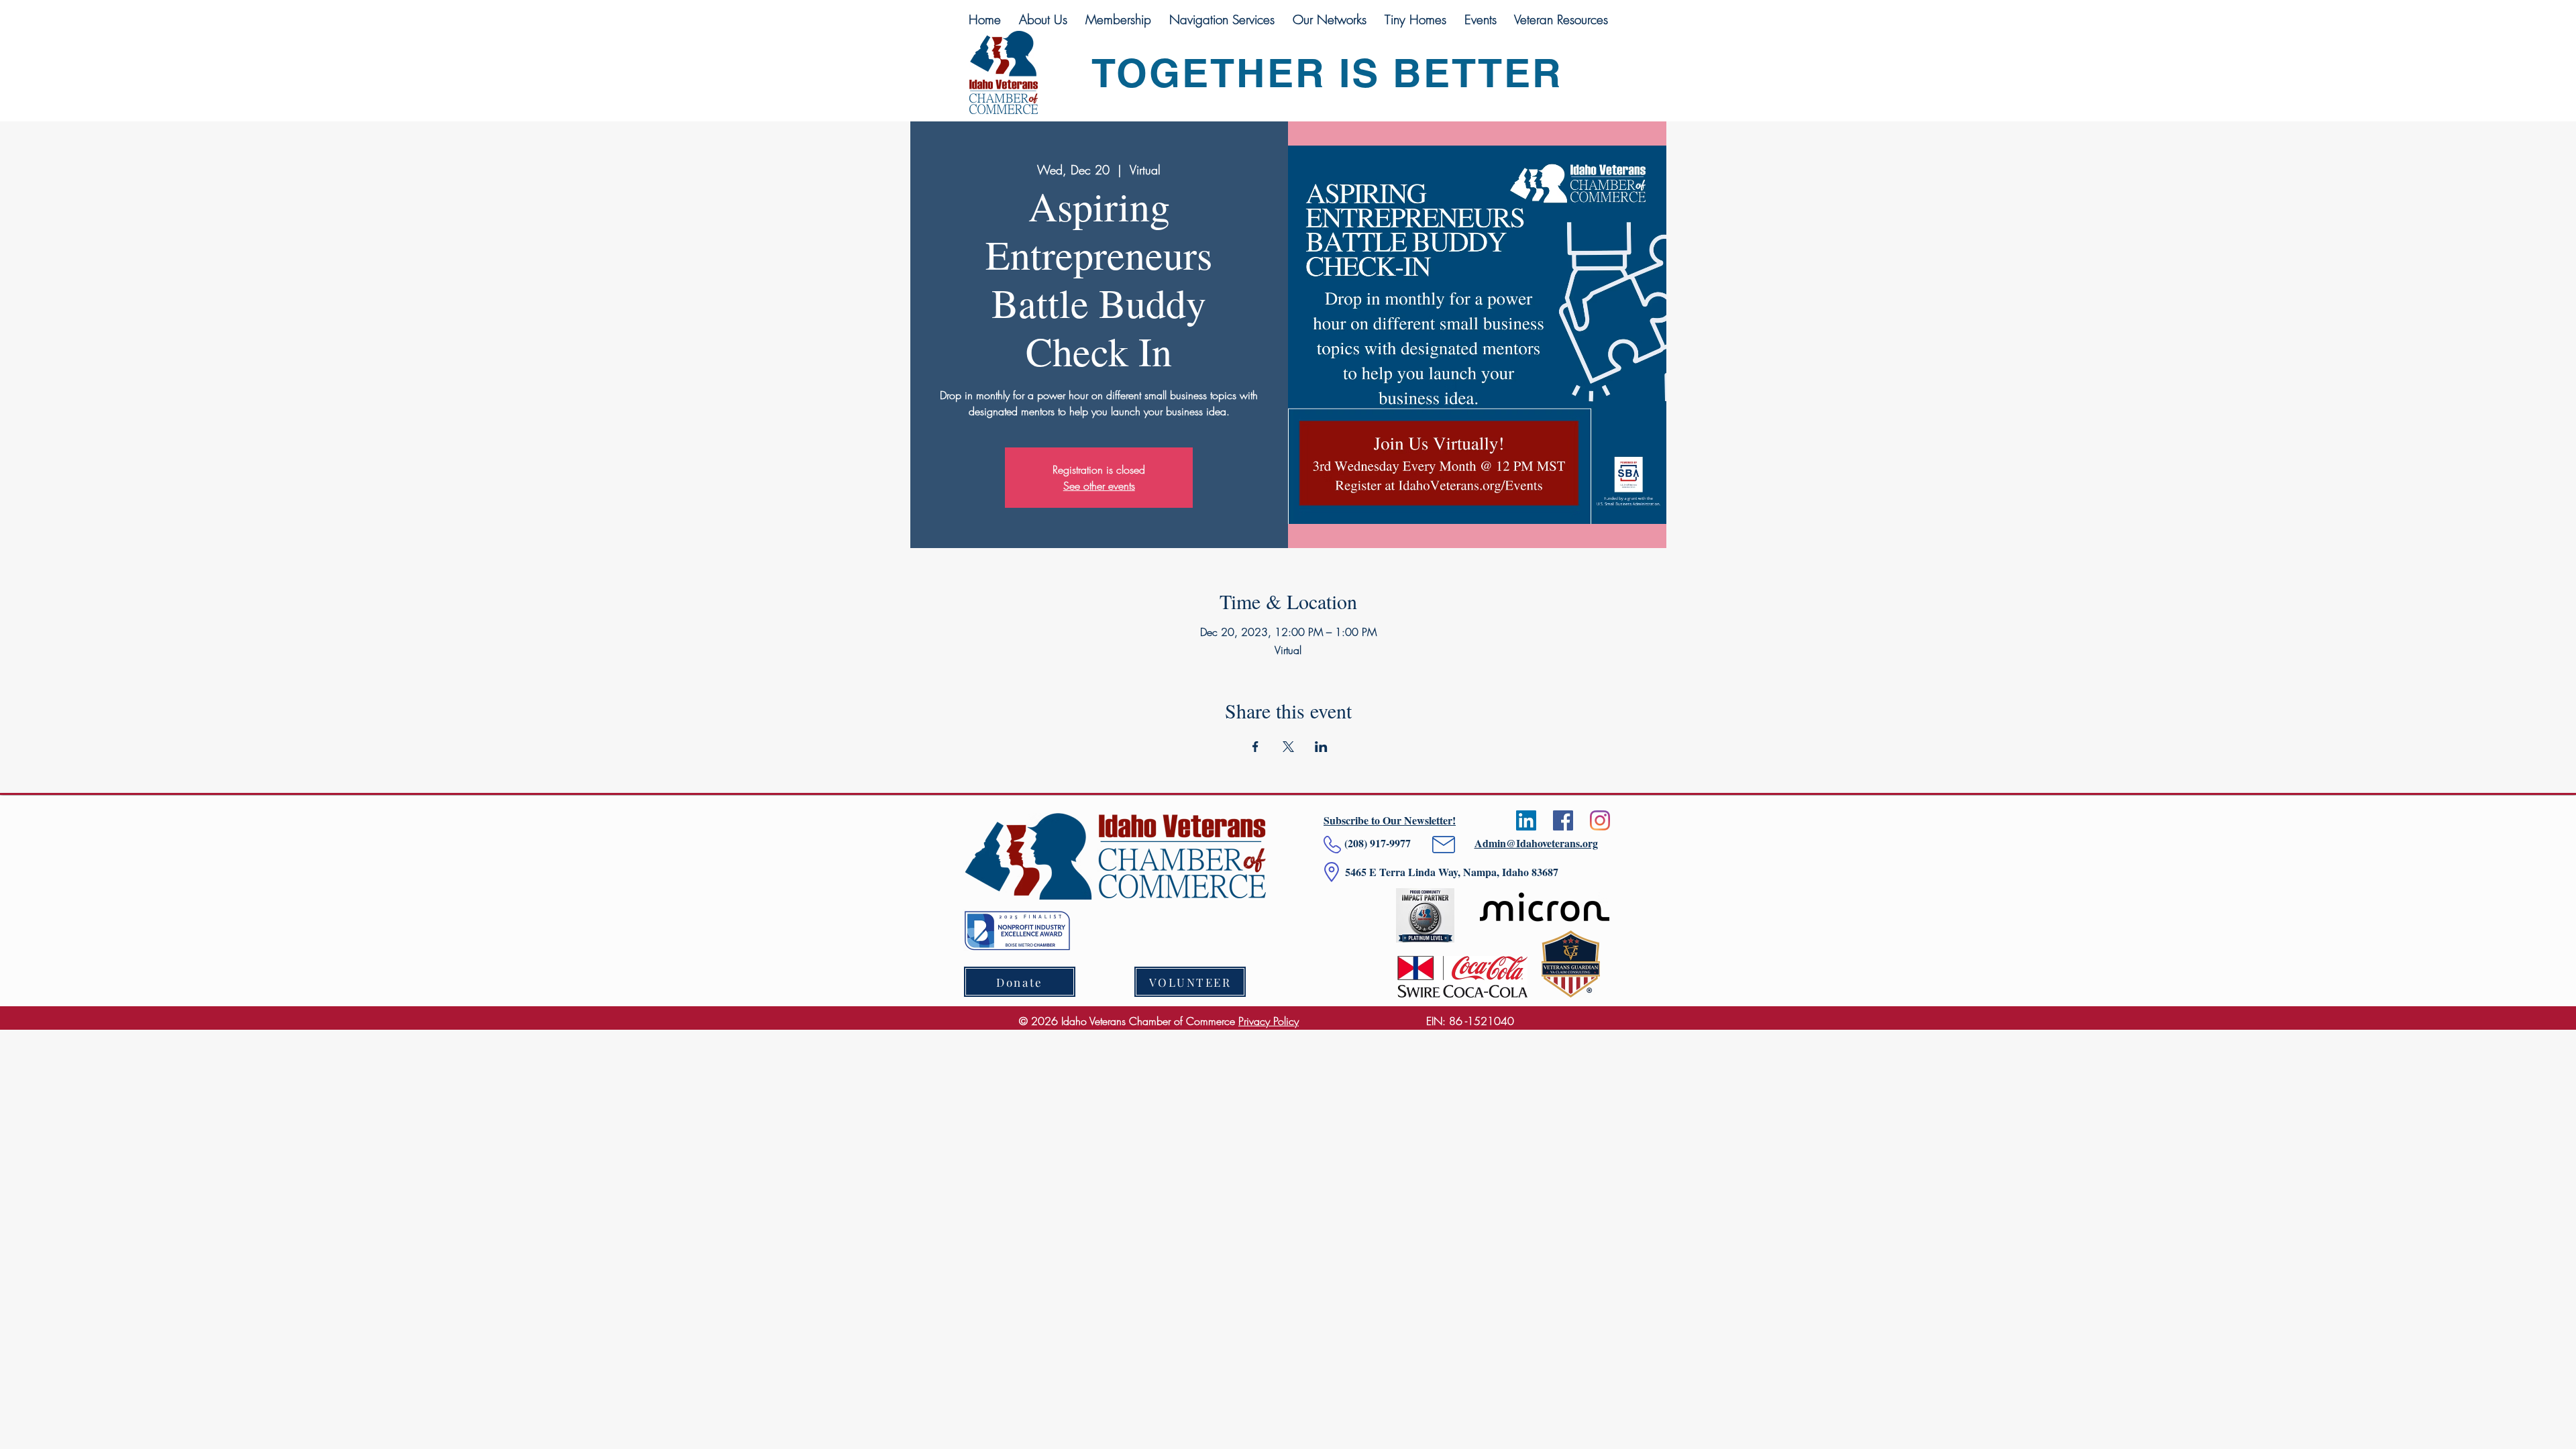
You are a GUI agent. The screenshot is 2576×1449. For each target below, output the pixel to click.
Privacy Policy (1269, 1021)
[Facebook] (1563, 820)
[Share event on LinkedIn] (1321, 747)
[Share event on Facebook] (1255, 747)
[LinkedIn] (1526, 820)
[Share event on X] (1288, 747)
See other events (1099, 486)
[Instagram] (1600, 820)
